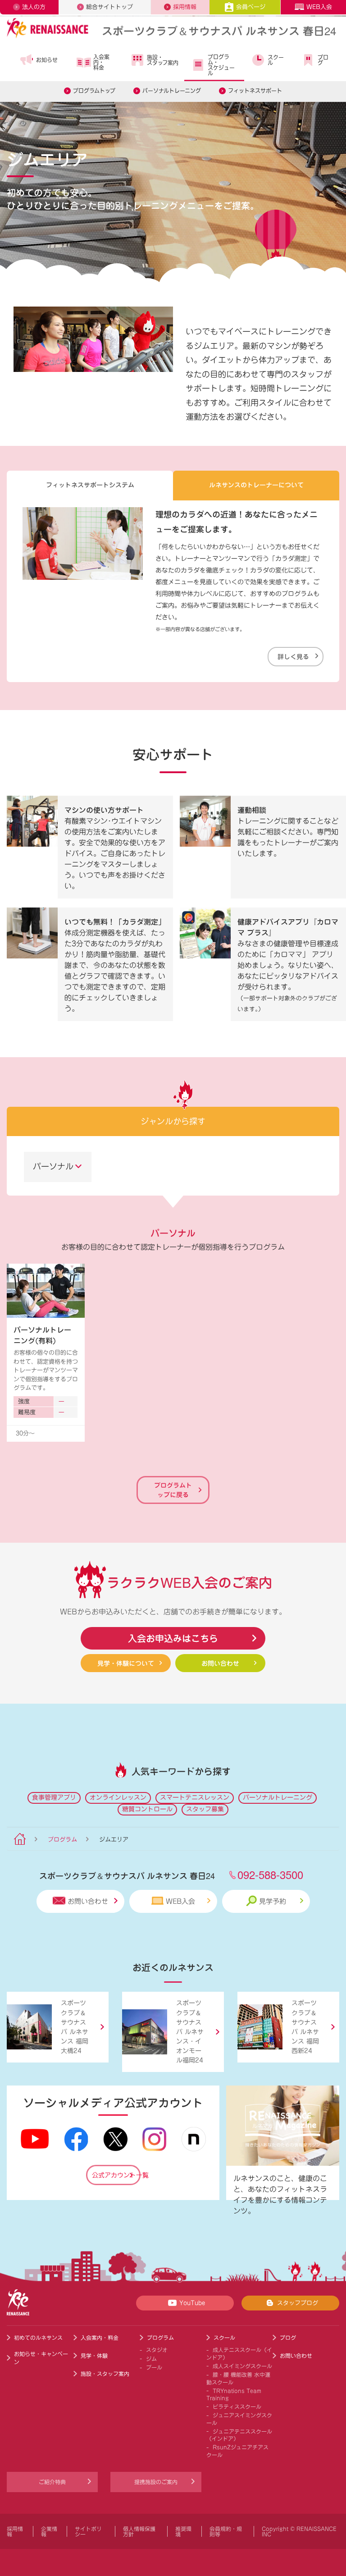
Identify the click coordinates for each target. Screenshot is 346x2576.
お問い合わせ (220, 1663)
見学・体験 (94, 2356)
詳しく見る (293, 656)
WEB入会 (319, 7)
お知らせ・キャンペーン (41, 2358)
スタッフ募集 (205, 1809)
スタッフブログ (298, 2303)
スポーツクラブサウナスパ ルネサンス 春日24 (219, 30)
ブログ (323, 60)
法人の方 (34, 7)
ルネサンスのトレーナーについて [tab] (256, 485)
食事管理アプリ (54, 1797)
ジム (151, 2359)
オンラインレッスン (118, 1797)
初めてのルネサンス (38, 2338)
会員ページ (251, 7)
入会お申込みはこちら (173, 1638)
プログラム (62, 1840)
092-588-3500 (270, 1874)
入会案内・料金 (101, 62)
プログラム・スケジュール (221, 65)
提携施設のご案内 (156, 2482)
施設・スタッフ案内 (163, 60)
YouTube (192, 2303)
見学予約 (273, 1901)
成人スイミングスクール (242, 2366)
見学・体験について (126, 1663)
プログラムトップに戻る (173, 1490)
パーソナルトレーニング (172, 91)
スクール (276, 60)
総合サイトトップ (109, 7)
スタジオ (157, 2350)
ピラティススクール (237, 2406)
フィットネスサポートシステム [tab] (90, 485)
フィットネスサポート (255, 91)
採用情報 (185, 7)
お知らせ (47, 60)
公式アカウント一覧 (116, 2175)
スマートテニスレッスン (195, 1797)
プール (154, 2367)
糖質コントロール (147, 1809)
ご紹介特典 (52, 2482)
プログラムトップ (94, 91)
